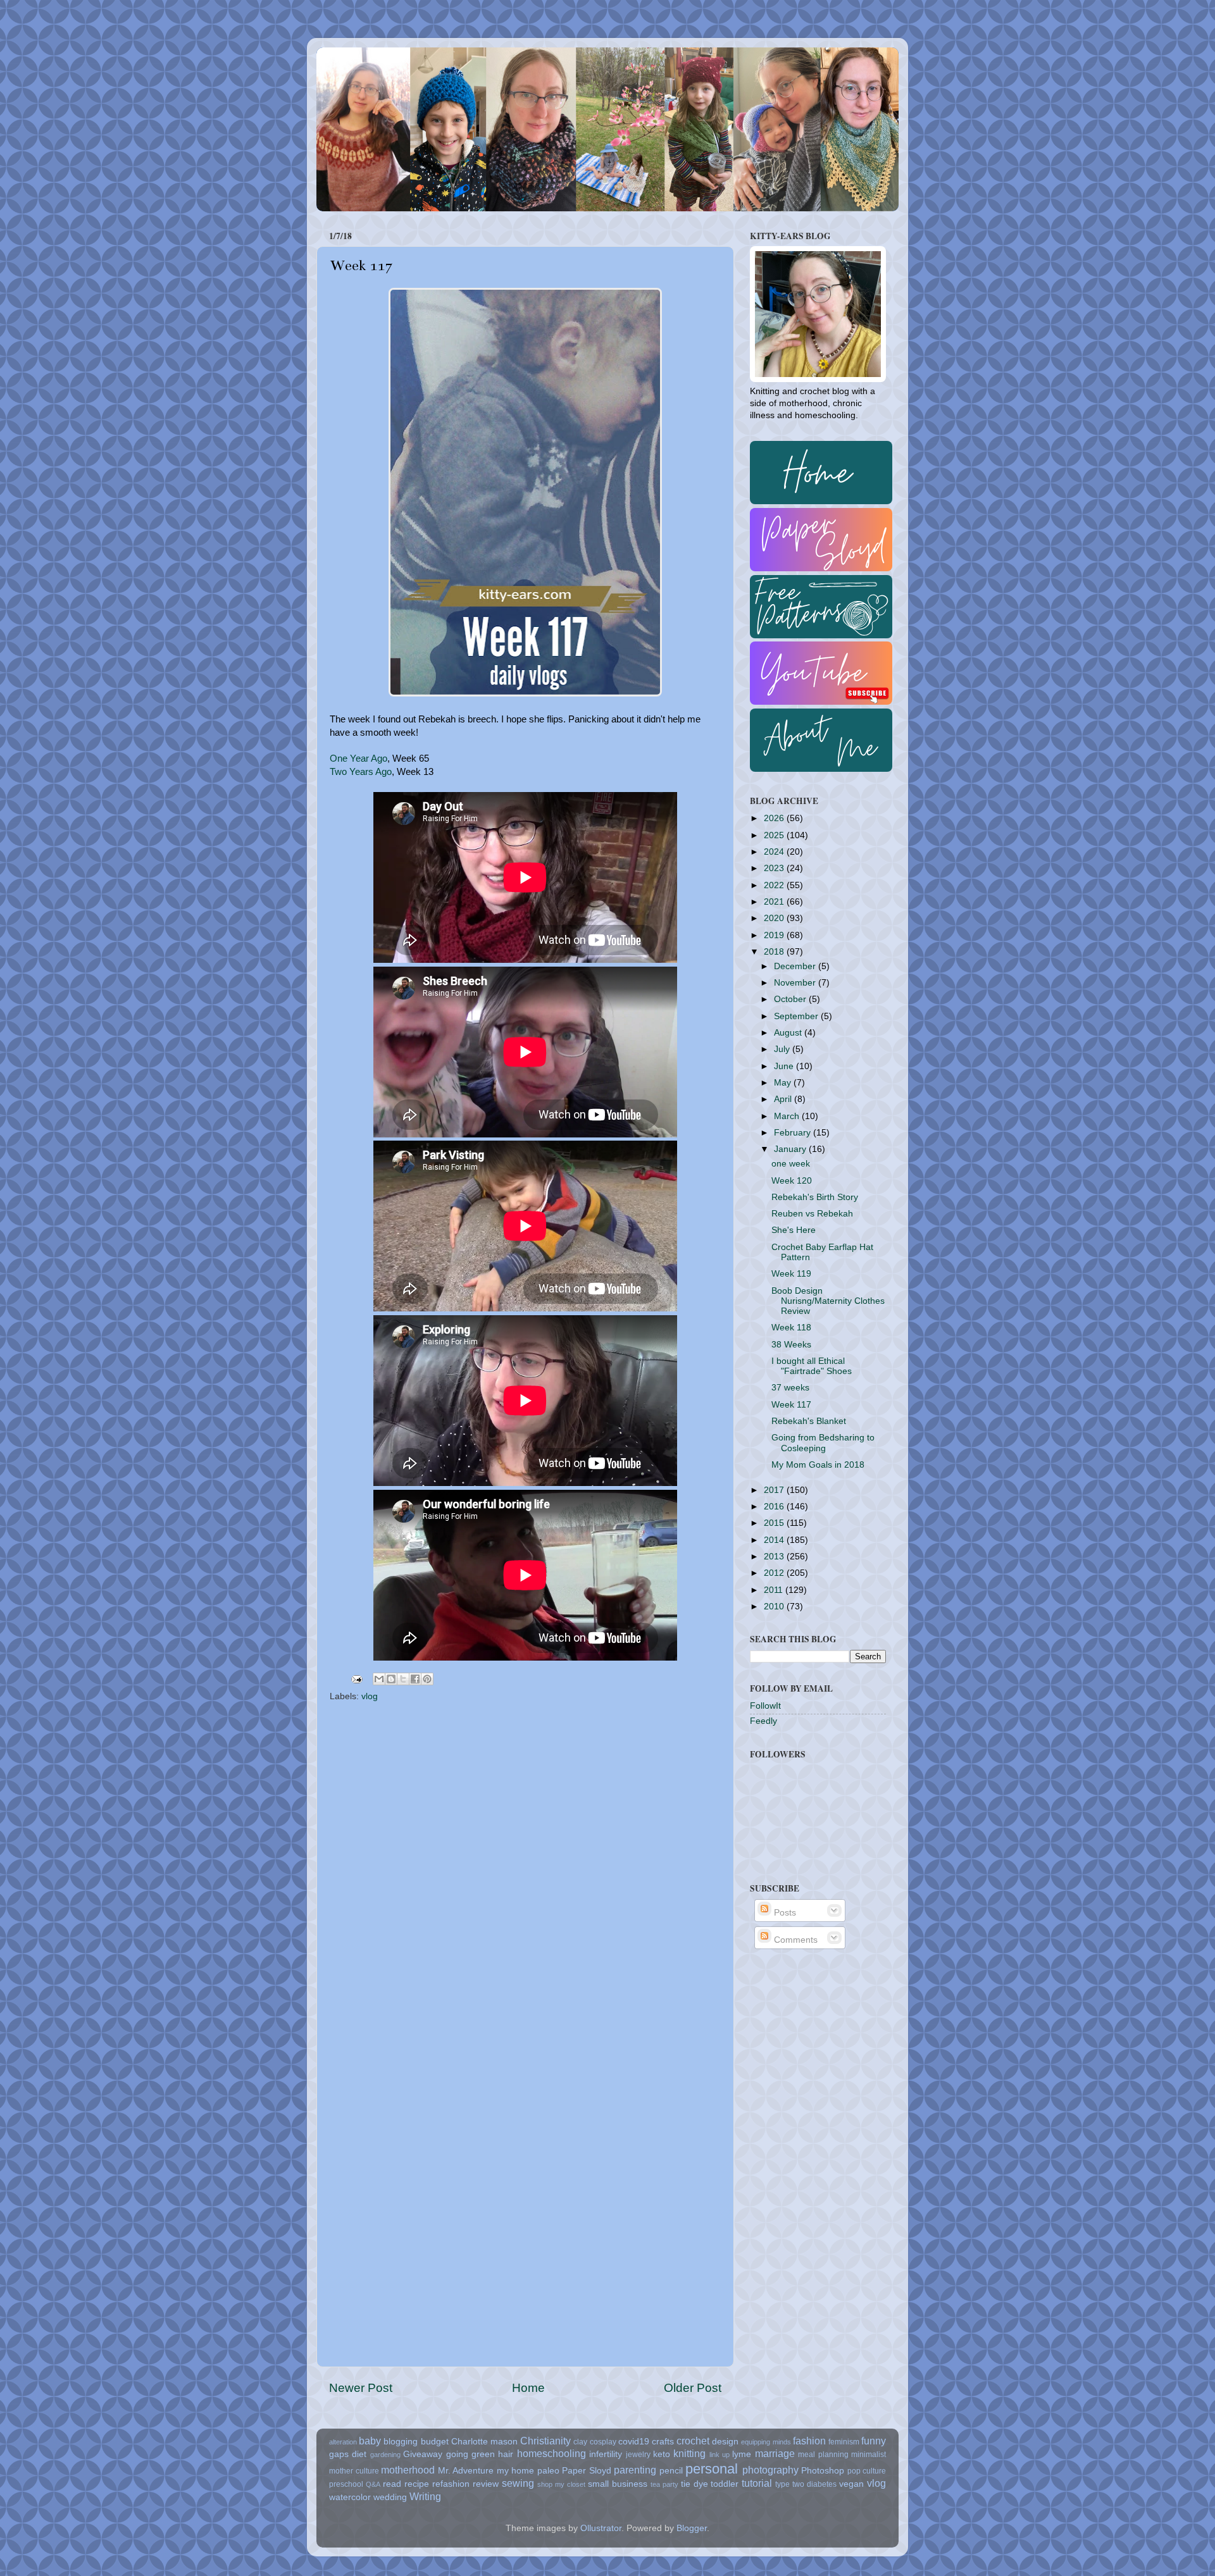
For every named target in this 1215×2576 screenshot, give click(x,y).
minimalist (869, 2455)
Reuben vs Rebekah (812, 1214)
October (791, 999)
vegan (851, 2484)
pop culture (867, 2471)
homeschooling (551, 2453)
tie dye (695, 2484)
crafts (663, 2442)
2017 (775, 1490)
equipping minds (766, 2442)
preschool (346, 2484)
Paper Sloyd (587, 2471)
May (784, 1083)
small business (618, 2484)
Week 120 (792, 1181)
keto (662, 2454)
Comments (794, 1940)
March (788, 1116)
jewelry (638, 2455)
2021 (775, 902)
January (791, 1149)
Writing (425, 2496)
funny (874, 2441)
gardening (385, 2455)
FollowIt (765, 1706)
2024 (775, 852)
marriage (775, 2453)
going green (470, 2454)
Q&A (373, 2484)
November (796, 983)
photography (770, 2470)
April (784, 1099)
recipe (417, 2484)
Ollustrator (601, 2528)
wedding (390, 2497)
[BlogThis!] (391, 1679)
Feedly (763, 1721)
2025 (775, 835)
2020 (775, 918)
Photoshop (823, 2471)
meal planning (823, 2455)
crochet (693, 2441)
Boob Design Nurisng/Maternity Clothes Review (828, 1301)
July (783, 1049)
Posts (784, 1913)
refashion (451, 2484)
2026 (775, 818)
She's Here (794, 1230)
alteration (343, 2442)
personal (712, 2469)
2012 (775, 1573)
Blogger (692, 2528)
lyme (742, 2454)
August (789, 1033)
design (725, 2442)
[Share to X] (403, 1679)
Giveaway (423, 2454)
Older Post (693, 2388)
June (785, 1066)
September (797, 1016)
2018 (775, 952)
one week (791, 1164)
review (486, 2484)
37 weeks (790, 1388)
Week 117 (791, 1405)
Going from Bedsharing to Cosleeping (823, 1443)
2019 (775, 935)
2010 (775, 1607)
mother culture (354, 2471)
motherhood (408, 2470)
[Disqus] (525, 1867)
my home (516, 2471)
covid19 (634, 2442)
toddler (725, 2484)
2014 (775, 1540)
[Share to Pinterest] (427, 1679)
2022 (775, 885)
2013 (775, 1557)
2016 (775, 1507)
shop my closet (561, 2484)
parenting (635, 2470)
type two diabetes (806, 2484)
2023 (775, 868)
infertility (606, 2454)
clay (580, 2442)
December (796, 966)
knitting (689, 2453)
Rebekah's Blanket (809, 1421)
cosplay (603, 2442)
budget (435, 2442)
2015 (775, 1523)
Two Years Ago (361, 772)
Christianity (545, 2441)
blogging (401, 2442)
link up (720, 2455)
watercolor (350, 2497)
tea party (664, 2484)
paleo (548, 2471)
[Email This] (379, 1679)
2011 (775, 1590)
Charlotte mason (484, 2442)
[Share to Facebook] (415, 1679)
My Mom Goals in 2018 (818, 1465)
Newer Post (361, 2388)
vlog (370, 1696)
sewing (518, 2483)
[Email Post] (356, 1679)
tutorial (757, 2483)
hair (506, 2454)
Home (528, 2388)
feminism (844, 2442)
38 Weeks (791, 1345)
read (392, 2484)
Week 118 (791, 1328)
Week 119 (791, 1274)
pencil (671, 2471)
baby (370, 2441)
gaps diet (348, 2454)
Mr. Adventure (466, 2471)
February (794, 1133)
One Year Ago (358, 759)
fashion (809, 2441)
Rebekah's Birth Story (815, 1197)
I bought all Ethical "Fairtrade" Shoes (812, 1366)
